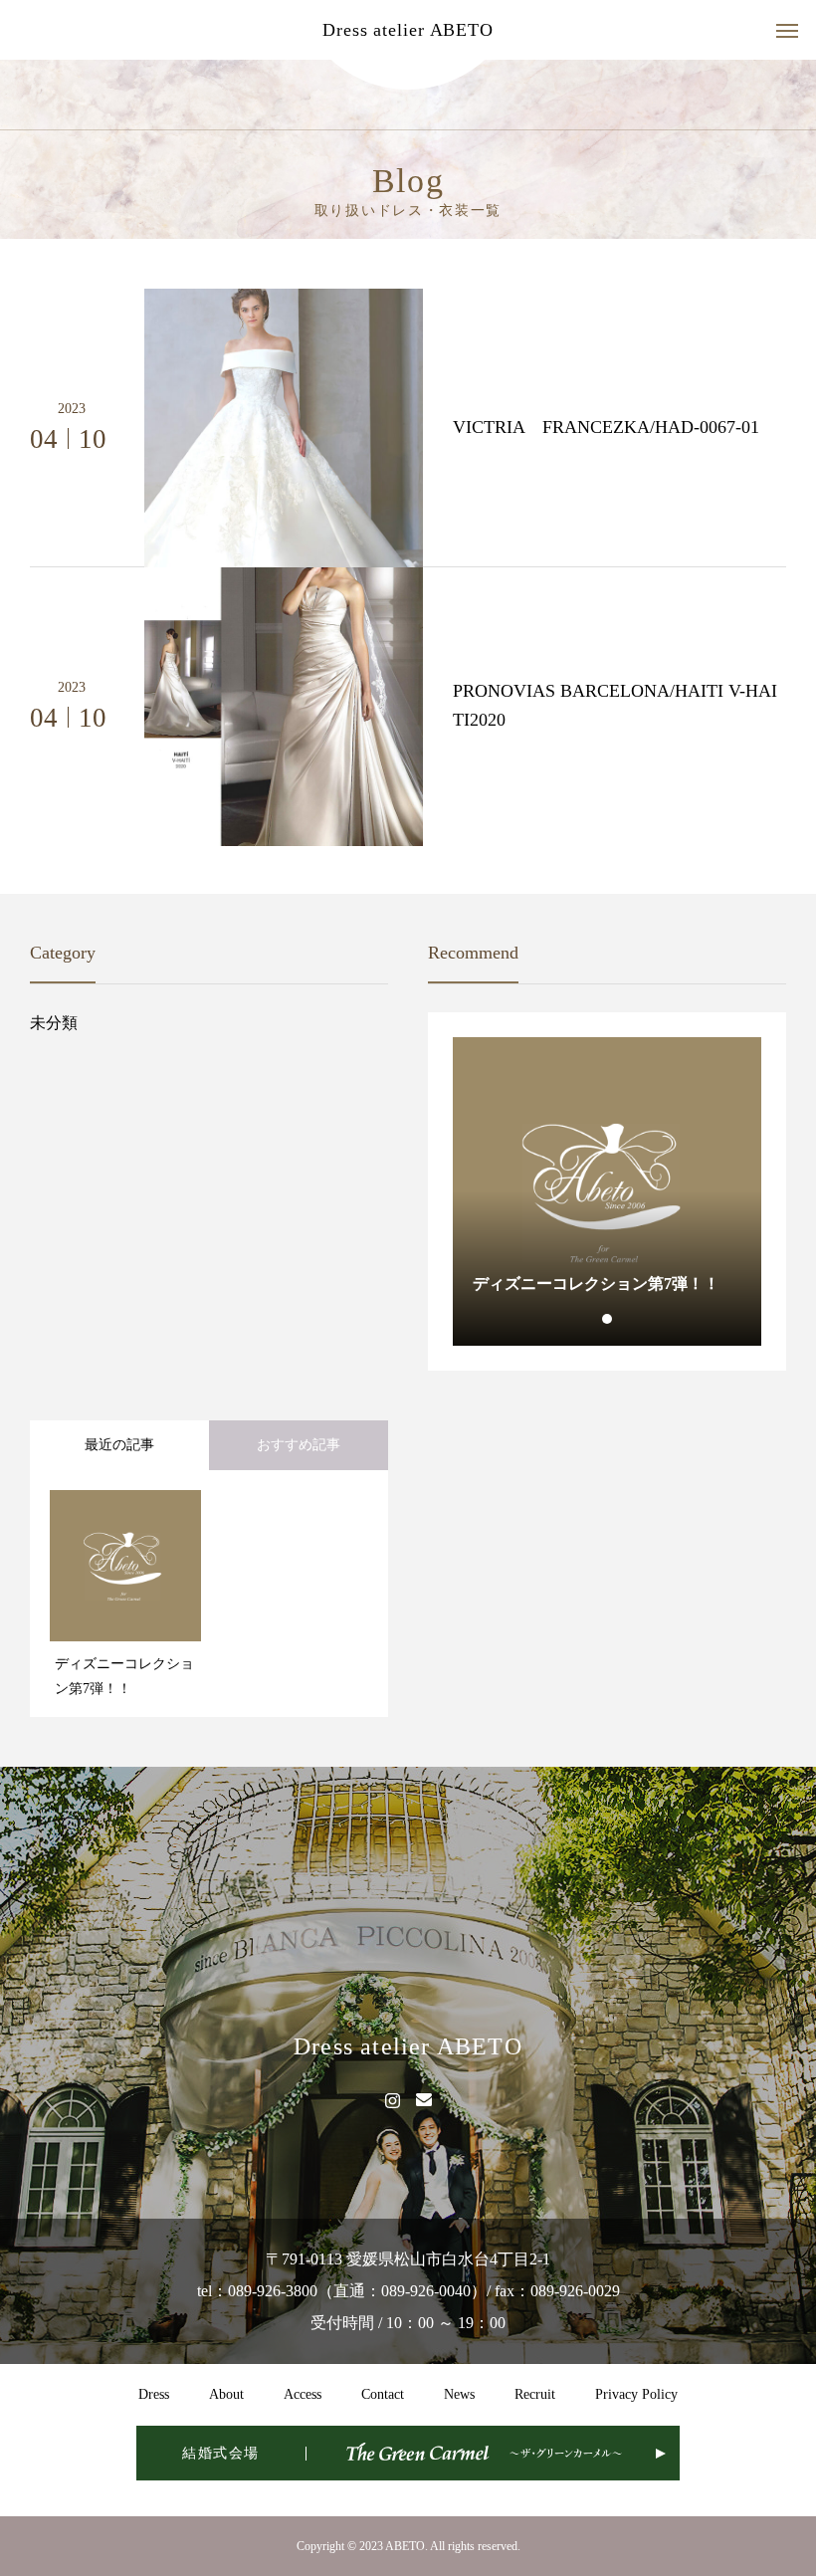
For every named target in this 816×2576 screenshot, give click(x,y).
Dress (154, 2394)
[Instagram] (393, 2099)
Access (303, 2394)
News (459, 2394)
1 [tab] (608, 1319)
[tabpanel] (607, 1191)
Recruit (535, 2394)
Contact (383, 2394)
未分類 (54, 1023)
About (226, 2394)
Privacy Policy (636, 2394)
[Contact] (423, 2099)
